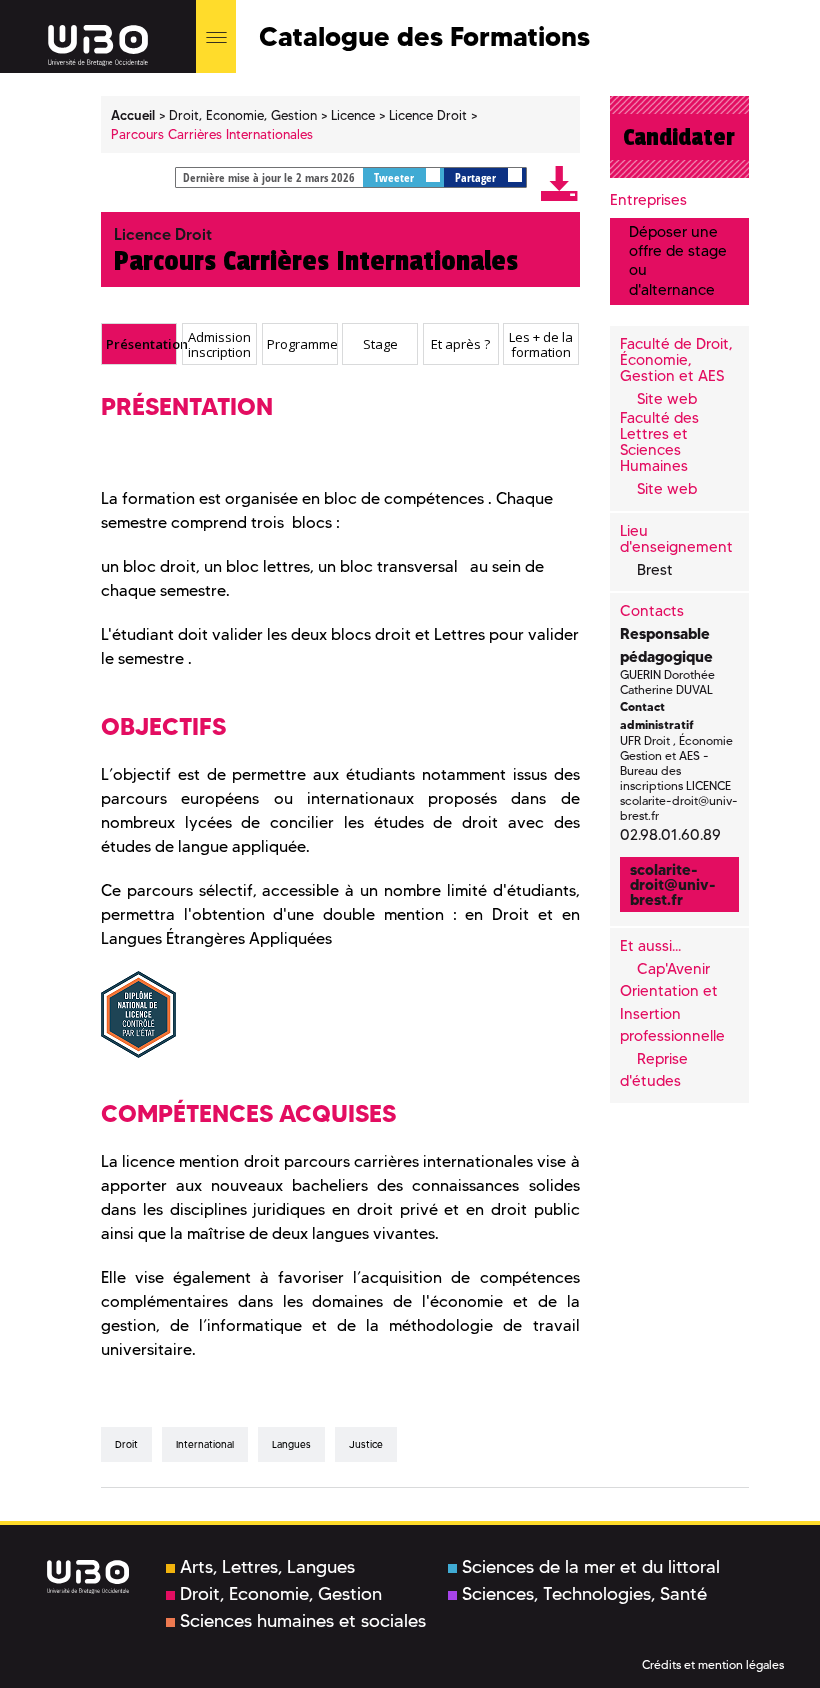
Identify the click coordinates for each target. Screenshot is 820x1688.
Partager (477, 177)
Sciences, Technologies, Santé (584, 1594)
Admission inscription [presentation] (219, 344)
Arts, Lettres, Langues (267, 1567)
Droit (126, 1444)
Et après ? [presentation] (460, 344)
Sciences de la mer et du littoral (591, 1567)
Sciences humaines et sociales (303, 1621)
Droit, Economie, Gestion (281, 1594)
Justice (366, 1444)
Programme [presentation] (302, 344)
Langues (291, 1444)
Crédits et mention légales (713, 1664)
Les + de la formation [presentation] (541, 344)
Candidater (679, 137)
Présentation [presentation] (141, 344)
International (205, 1444)
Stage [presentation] (380, 344)
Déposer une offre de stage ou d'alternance (678, 261)
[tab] (139, 344)
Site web (667, 399)
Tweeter (395, 177)
